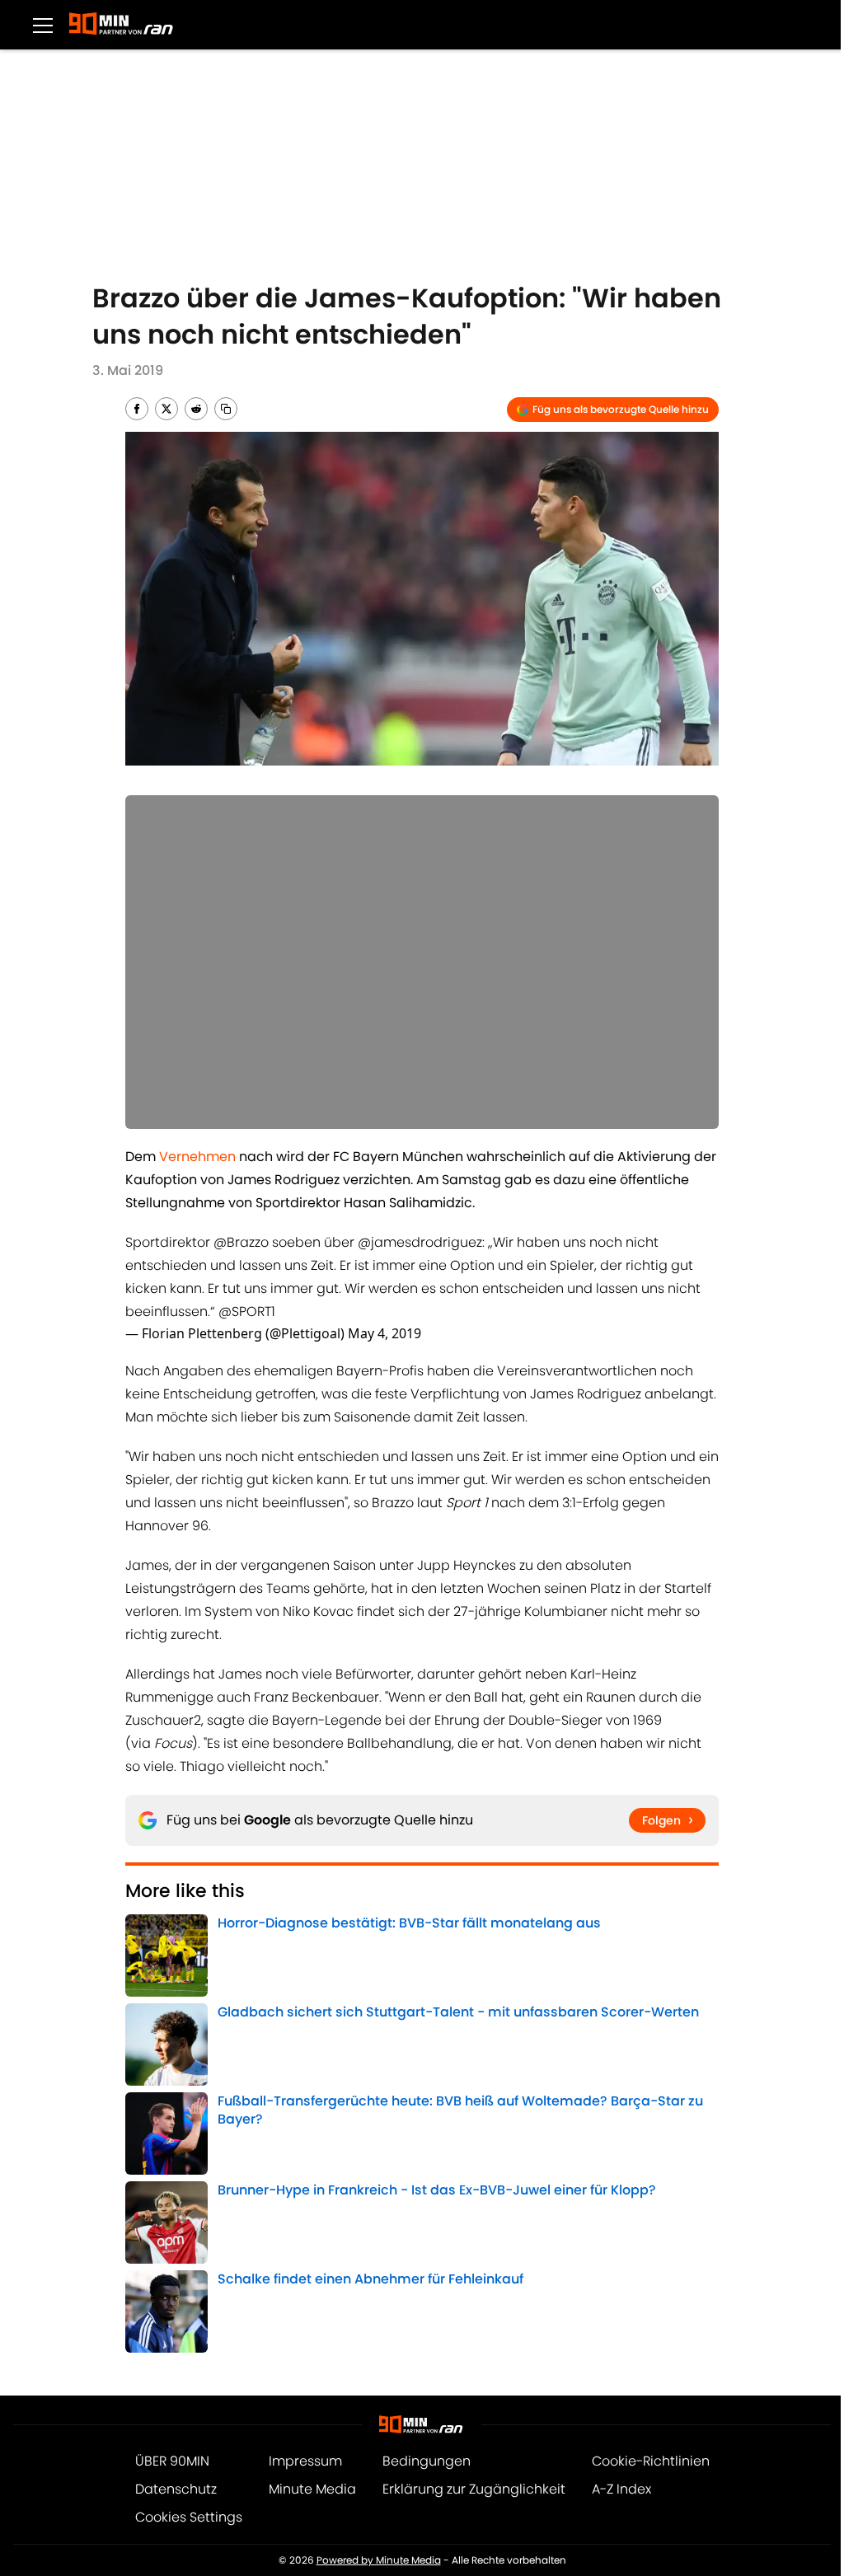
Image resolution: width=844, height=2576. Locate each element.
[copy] (226, 409)
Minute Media (312, 2489)
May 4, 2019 (384, 1333)
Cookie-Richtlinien (651, 2461)
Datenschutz (176, 2489)
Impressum (305, 2461)
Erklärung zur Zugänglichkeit (474, 2489)
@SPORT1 (247, 1311)
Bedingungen (427, 2461)
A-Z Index (621, 2489)
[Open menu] (43, 25)
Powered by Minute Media (379, 2560)
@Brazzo (241, 1242)
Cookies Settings (189, 2517)
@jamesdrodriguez (420, 1242)
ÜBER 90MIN (172, 2461)
